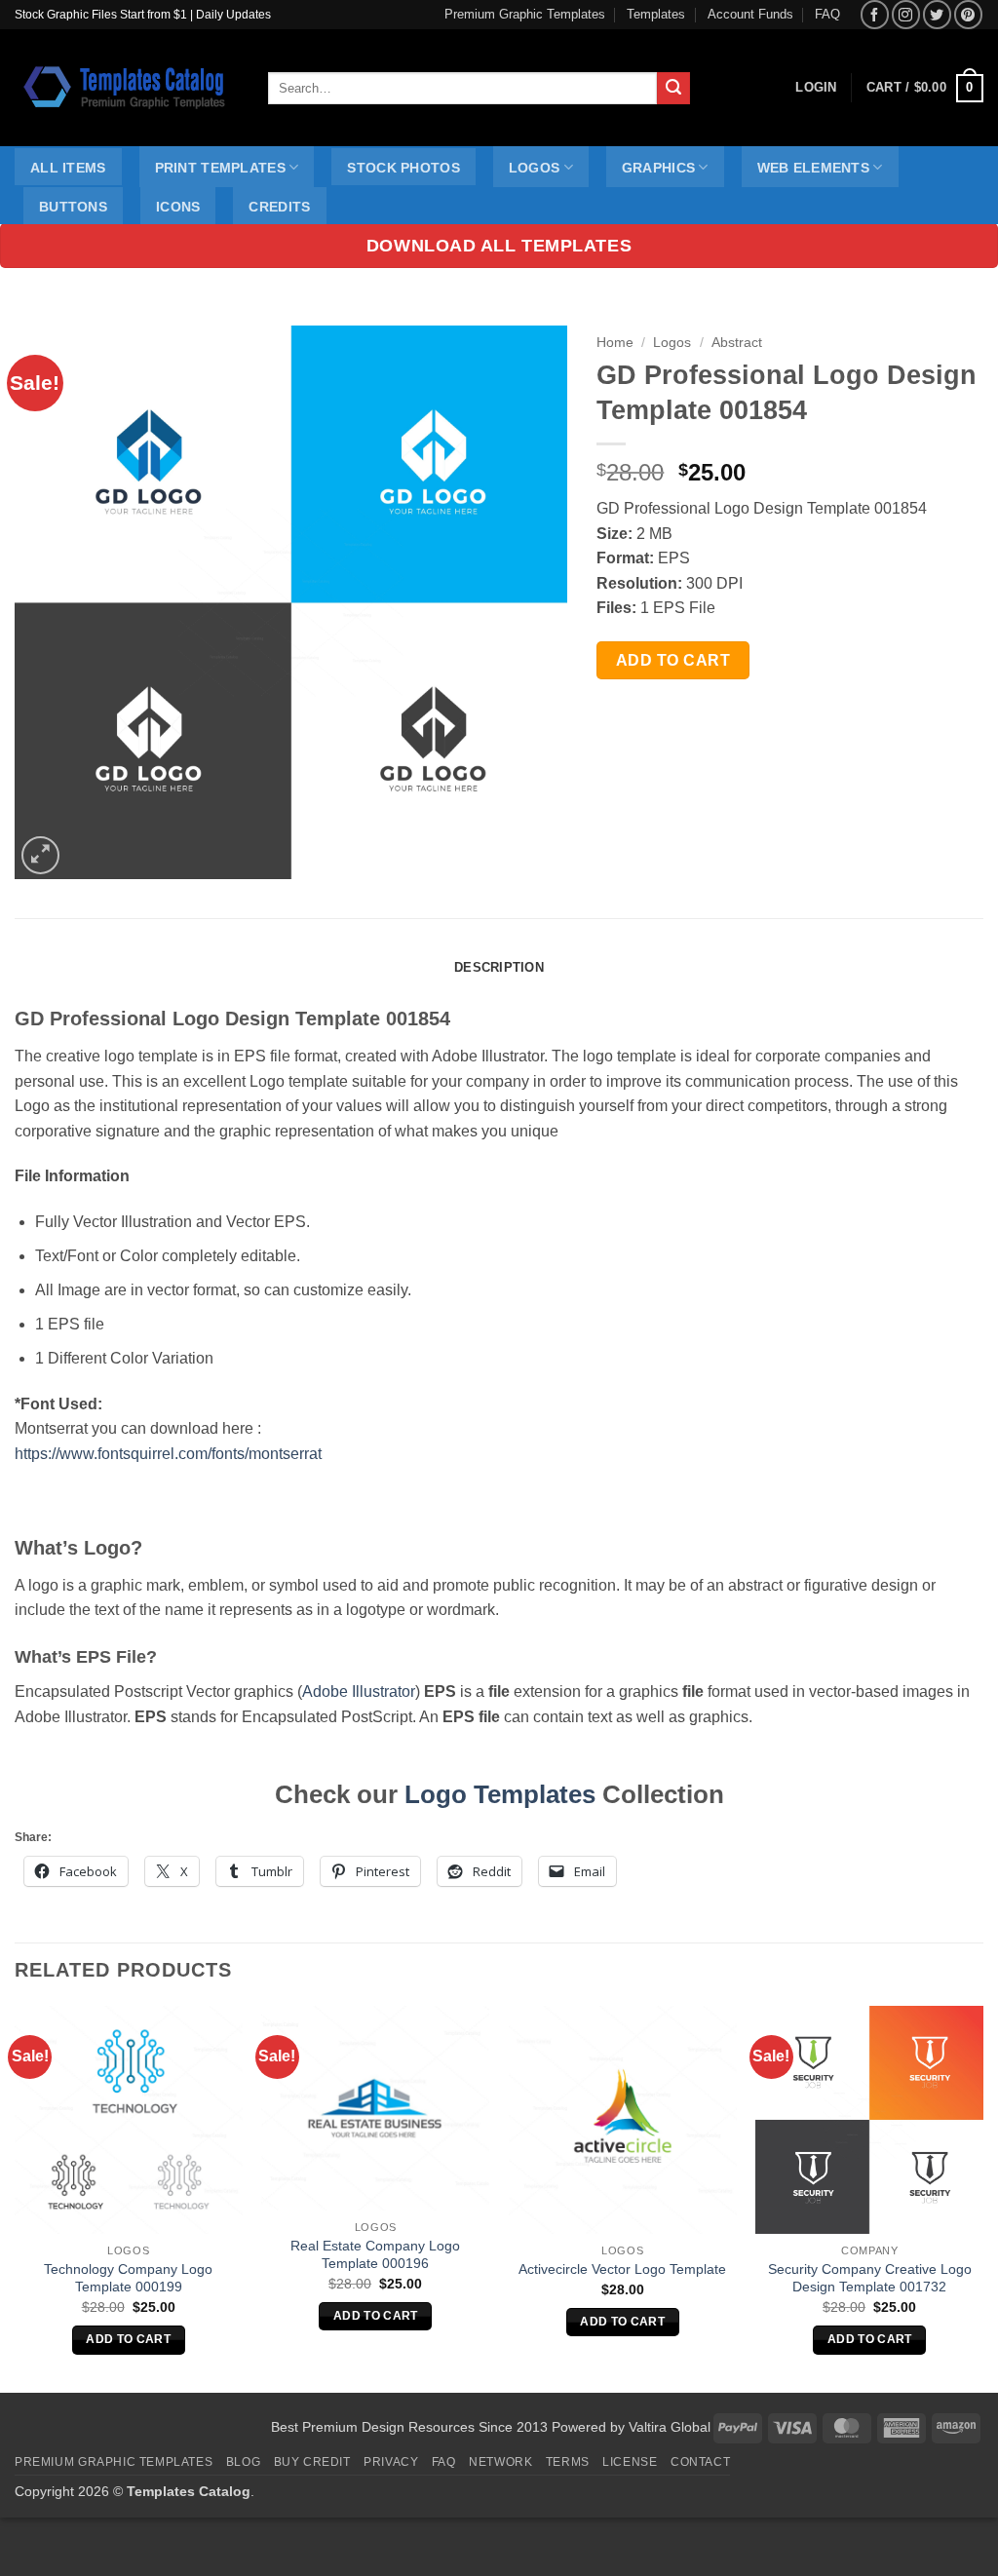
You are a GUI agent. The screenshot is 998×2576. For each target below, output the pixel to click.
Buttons (73, 207)
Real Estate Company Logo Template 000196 (375, 2255)
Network (500, 2462)
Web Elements (813, 168)
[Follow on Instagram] (906, 14)
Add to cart (673, 660)
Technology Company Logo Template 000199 (128, 2278)
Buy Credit (312, 2462)
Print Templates (220, 168)
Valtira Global (670, 2427)
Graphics (658, 168)
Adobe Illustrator (359, 1692)
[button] (925, 89)
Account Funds (750, 14)
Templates (656, 14)
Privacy (391, 2462)
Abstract (737, 343)
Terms (568, 2462)
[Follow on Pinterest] (968, 14)
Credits (279, 207)
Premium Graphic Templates (525, 14)
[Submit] (673, 89)
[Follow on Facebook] (875, 14)
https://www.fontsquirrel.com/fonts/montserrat (168, 1454)
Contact (700, 2462)
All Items (68, 168)
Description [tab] (499, 967)
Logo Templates (500, 1794)
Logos (534, 168)
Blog (243, 2462)
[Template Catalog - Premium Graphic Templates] (127, 88)
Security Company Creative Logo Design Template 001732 (870, 2278)
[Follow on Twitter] (937, 14)
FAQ (827, 14)
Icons (178, 207)
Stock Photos (403, 168)
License (630, 2462)
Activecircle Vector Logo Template (622, 2269)
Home (615, 343)
